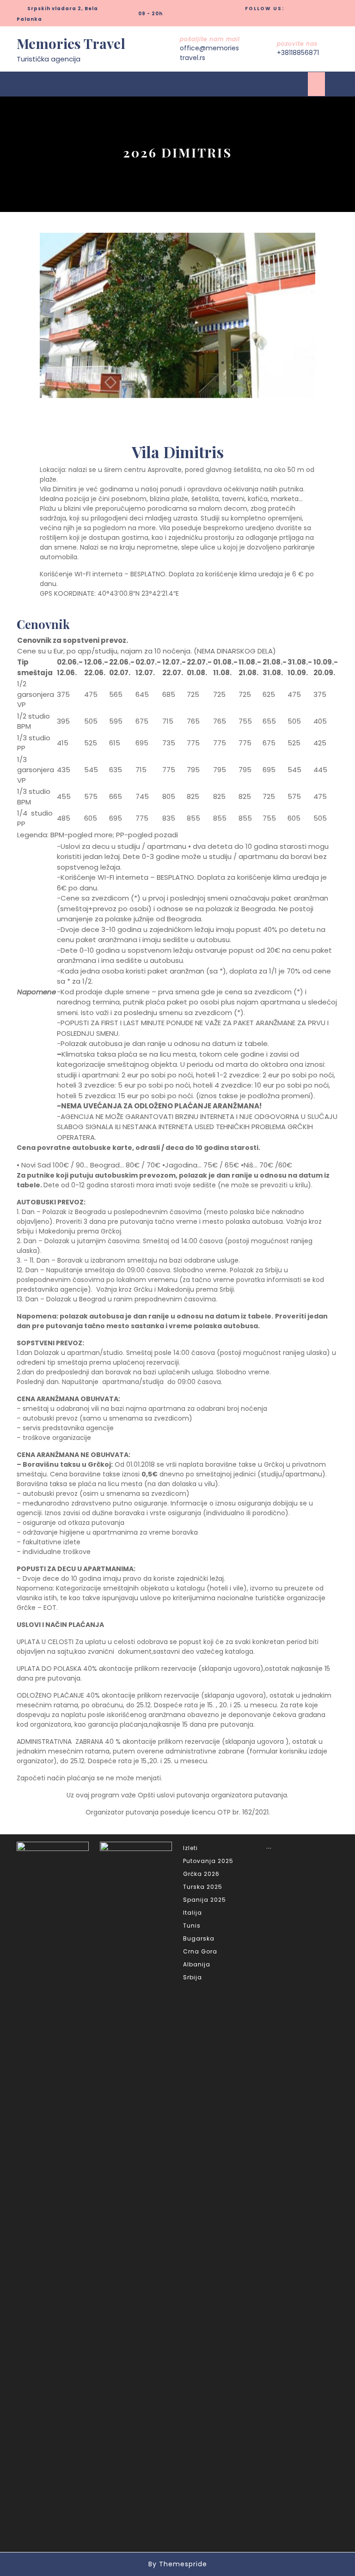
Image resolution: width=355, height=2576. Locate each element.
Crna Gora (200, 1951)
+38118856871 (298, 53)
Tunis (192, 1926)
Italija (193, 1913)
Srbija (193, 1977)
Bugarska (199, 1938)
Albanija (197, 1964)
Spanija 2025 (205, 1900)
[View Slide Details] (177, 315)
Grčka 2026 (201, 1874)
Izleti (190, 1848)
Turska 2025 (203, 1887)
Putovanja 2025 (208, 1861)
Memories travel (71, 43)
